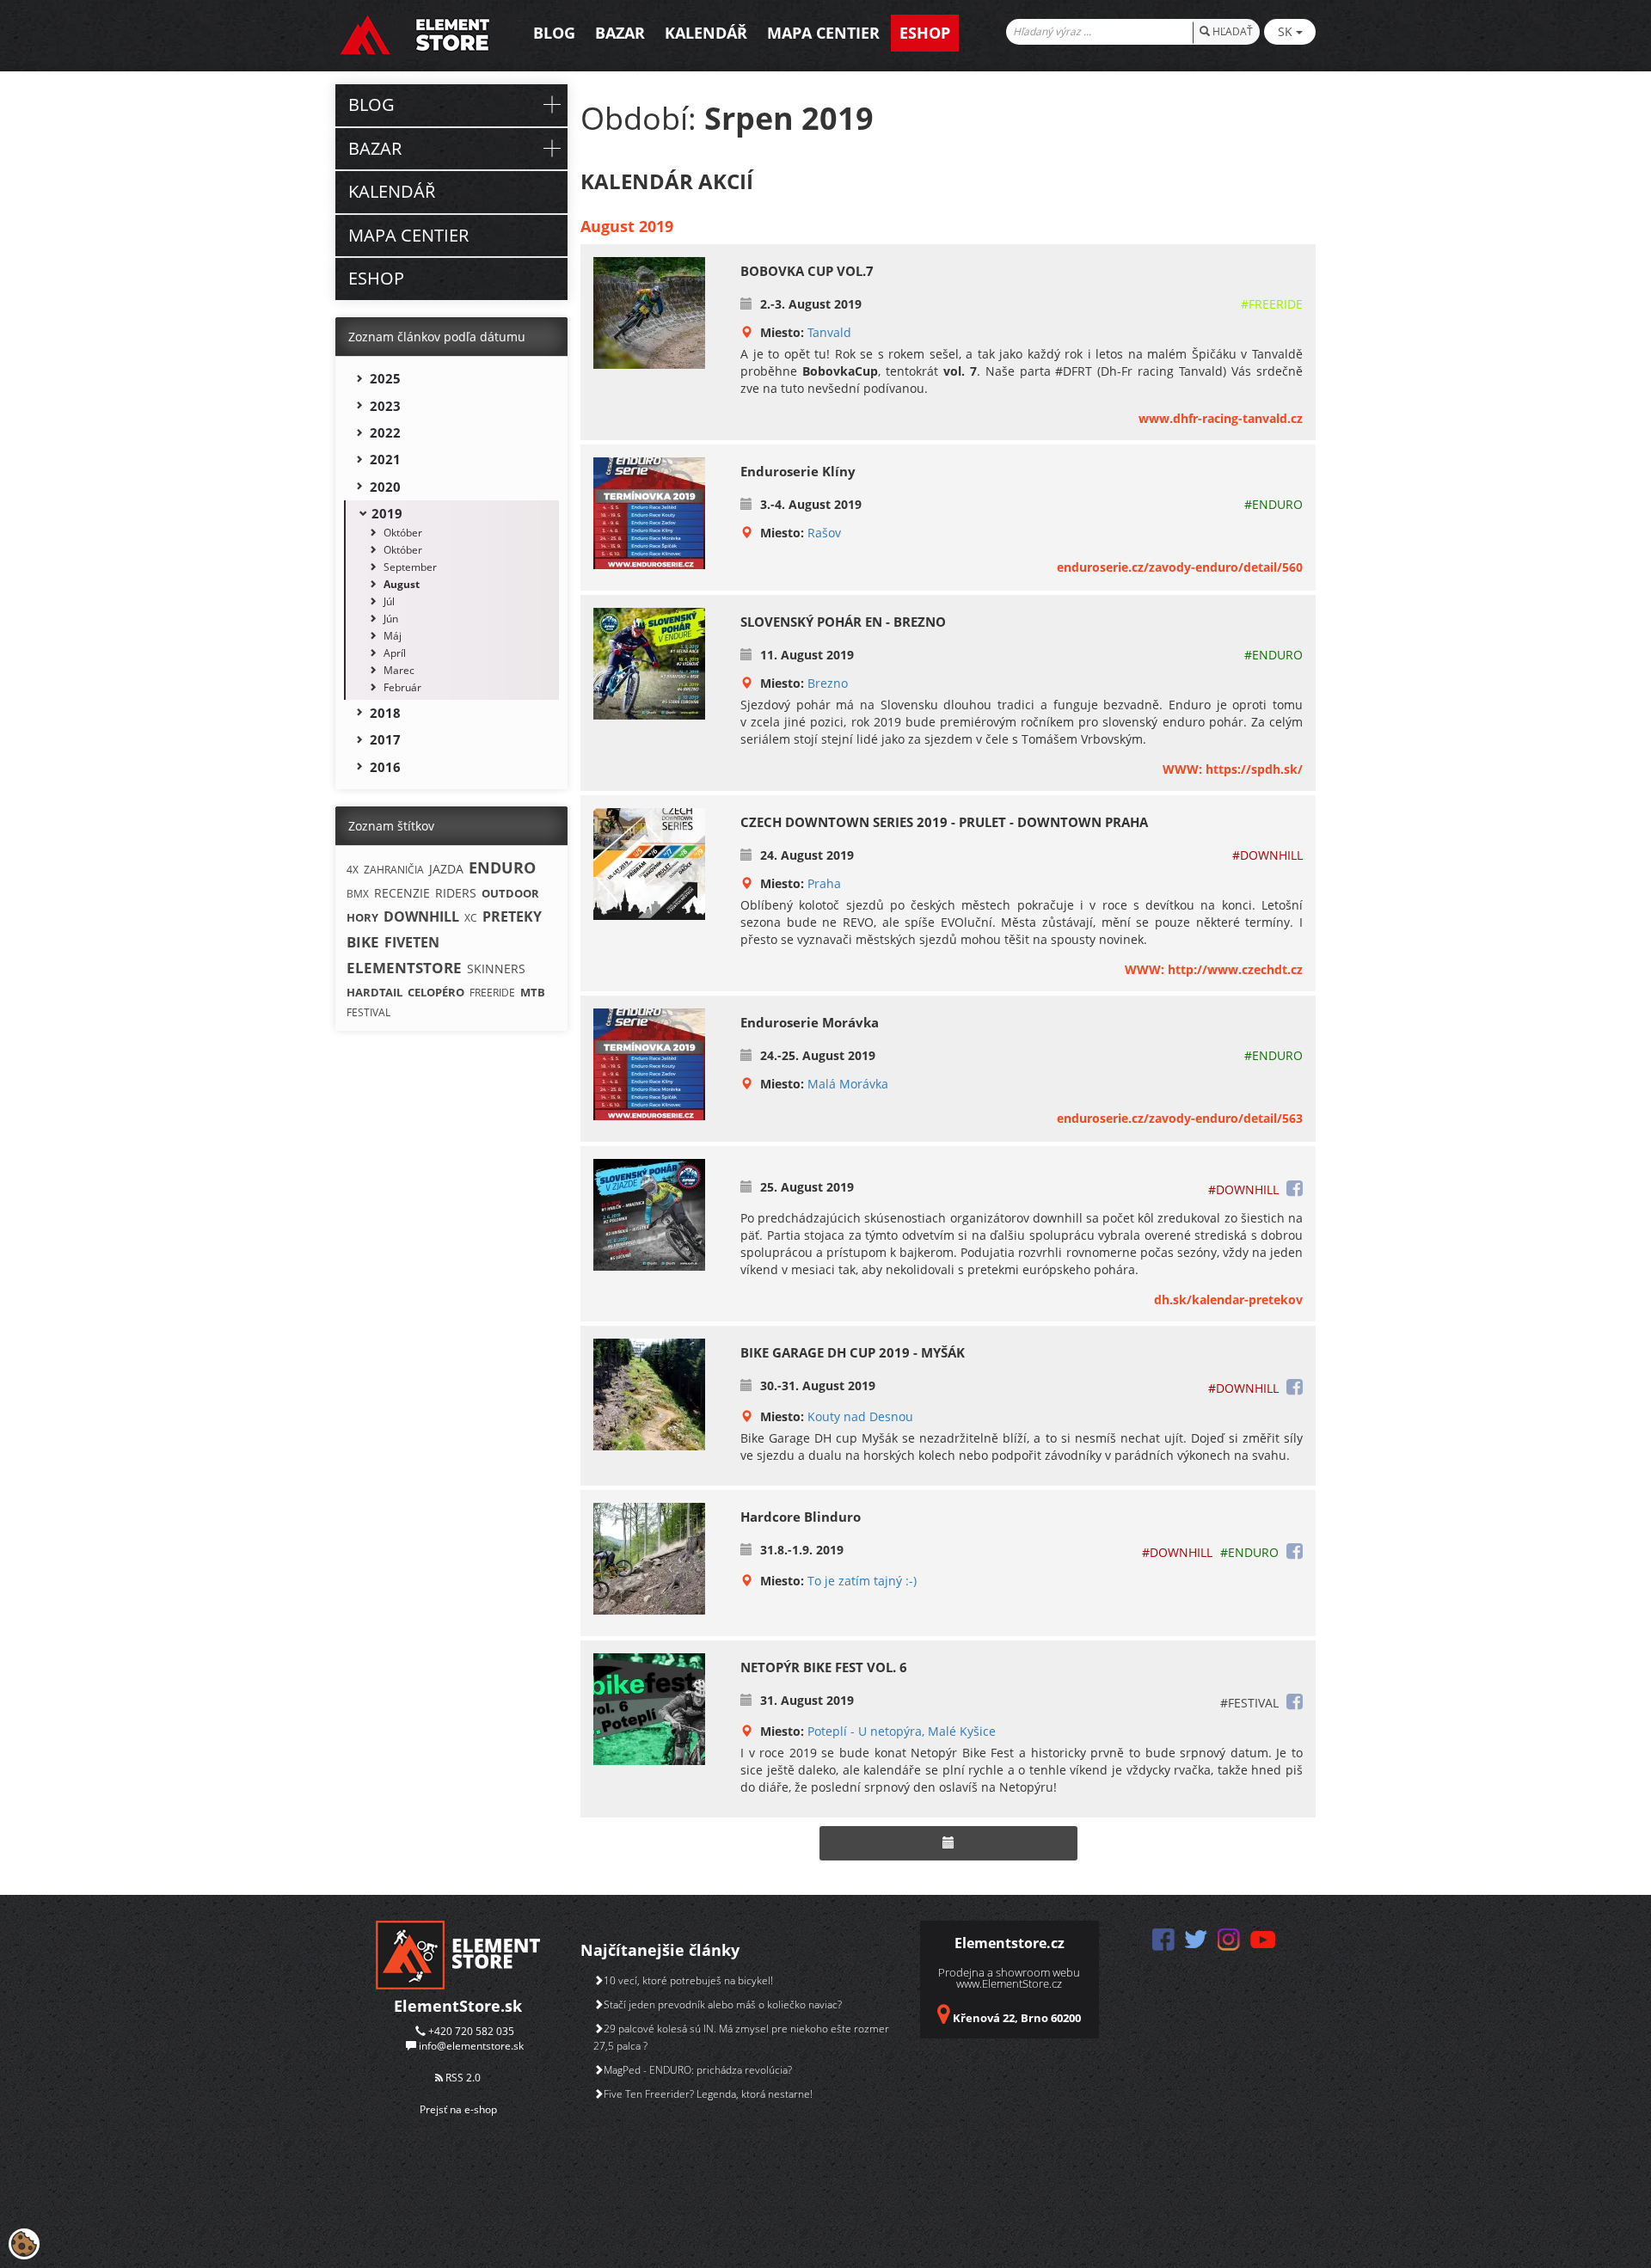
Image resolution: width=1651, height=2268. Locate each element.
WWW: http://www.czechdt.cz (1214, 969)
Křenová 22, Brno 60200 (1017, 2018)
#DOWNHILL (1267, 855)
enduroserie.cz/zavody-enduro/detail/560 (1180, 567)
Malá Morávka (848, 1084)
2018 (385, 713)
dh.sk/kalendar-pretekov (1228, 1300)
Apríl (395, 653)
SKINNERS (496, 968)
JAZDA (446, 869)
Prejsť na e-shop (458, 2109)
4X (353, 870)
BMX (358, 894)
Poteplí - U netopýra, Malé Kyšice (902, 1731)
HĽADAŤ (1231, 31)
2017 (385, 739)
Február (402, 687)
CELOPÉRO (436, 992)
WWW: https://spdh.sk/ (1233, 769)
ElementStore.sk (458, 2006)
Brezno (828, 683)
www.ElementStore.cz (1009, 1983)
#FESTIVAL (1249, 1703)
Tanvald (829, 332)
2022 (385, 432)
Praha (824, 883)
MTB (533, 992)
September (410, 567)
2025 (385, 378)
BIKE (363, 942)
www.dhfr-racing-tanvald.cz (1221, 418)
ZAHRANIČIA (394, 870)
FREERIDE (492, 993)
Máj (393, 636)
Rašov (824, 533)
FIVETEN (412, 942)
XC (471, 918)
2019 (387, 513)
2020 (385, 487)
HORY (362, 917)
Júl (389, 601)
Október (403, 533)
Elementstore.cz (1010, 1943)
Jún (391, 619)
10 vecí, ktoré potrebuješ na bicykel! (688, 1980)
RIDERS (456, 893)
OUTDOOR (510, 893)
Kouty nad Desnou (860, 1416)
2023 (385, 406)
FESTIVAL (368, 1012)
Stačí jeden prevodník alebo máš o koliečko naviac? (723, 2004)
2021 (385, 459)
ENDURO (502, 867)
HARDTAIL (374, 992)
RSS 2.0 (462, 2078)
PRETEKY (512, 916)
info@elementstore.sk (471, 2046)
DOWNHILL (421, 916)
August (402, 584)
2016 (385, 767)
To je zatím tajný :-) (862, 1581)
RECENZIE (402, 893)
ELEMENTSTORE (404, 968)
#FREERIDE (1272, 304)
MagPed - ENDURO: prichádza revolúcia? (698, 2070)
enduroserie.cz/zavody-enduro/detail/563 (1180, 1118)
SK (1287, 31)
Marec (399, 670)
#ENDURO (1274, 504)
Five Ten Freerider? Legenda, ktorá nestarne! (708, 2094)
